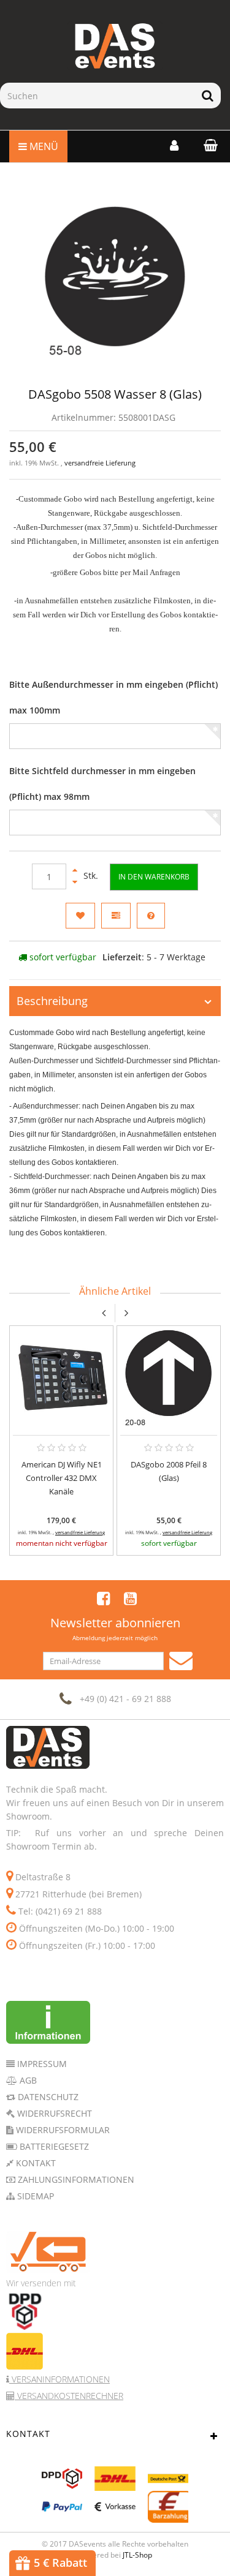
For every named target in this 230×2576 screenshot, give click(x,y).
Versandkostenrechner (69, 2396)
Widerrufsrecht (53, 2113)
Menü (43, 146)
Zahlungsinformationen (75, 2179)
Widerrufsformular (62, 2130)
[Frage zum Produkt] (151, 916)
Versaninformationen (59, 2379)
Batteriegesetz (53, 2146)
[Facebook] (103, 1598)
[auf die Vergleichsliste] (116, 916)
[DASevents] (115, 46)
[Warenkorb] (208, 145)
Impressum (41, 2064)
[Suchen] (208, 96)
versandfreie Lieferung (100, 463)
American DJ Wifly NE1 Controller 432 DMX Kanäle (62, 1478)
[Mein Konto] (174, 145)
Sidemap (34, 2196)
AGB (27, 2080)
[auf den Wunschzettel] (80, 916)
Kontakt (35, 2163)
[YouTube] (130, 1598)
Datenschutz (47, 2097)
